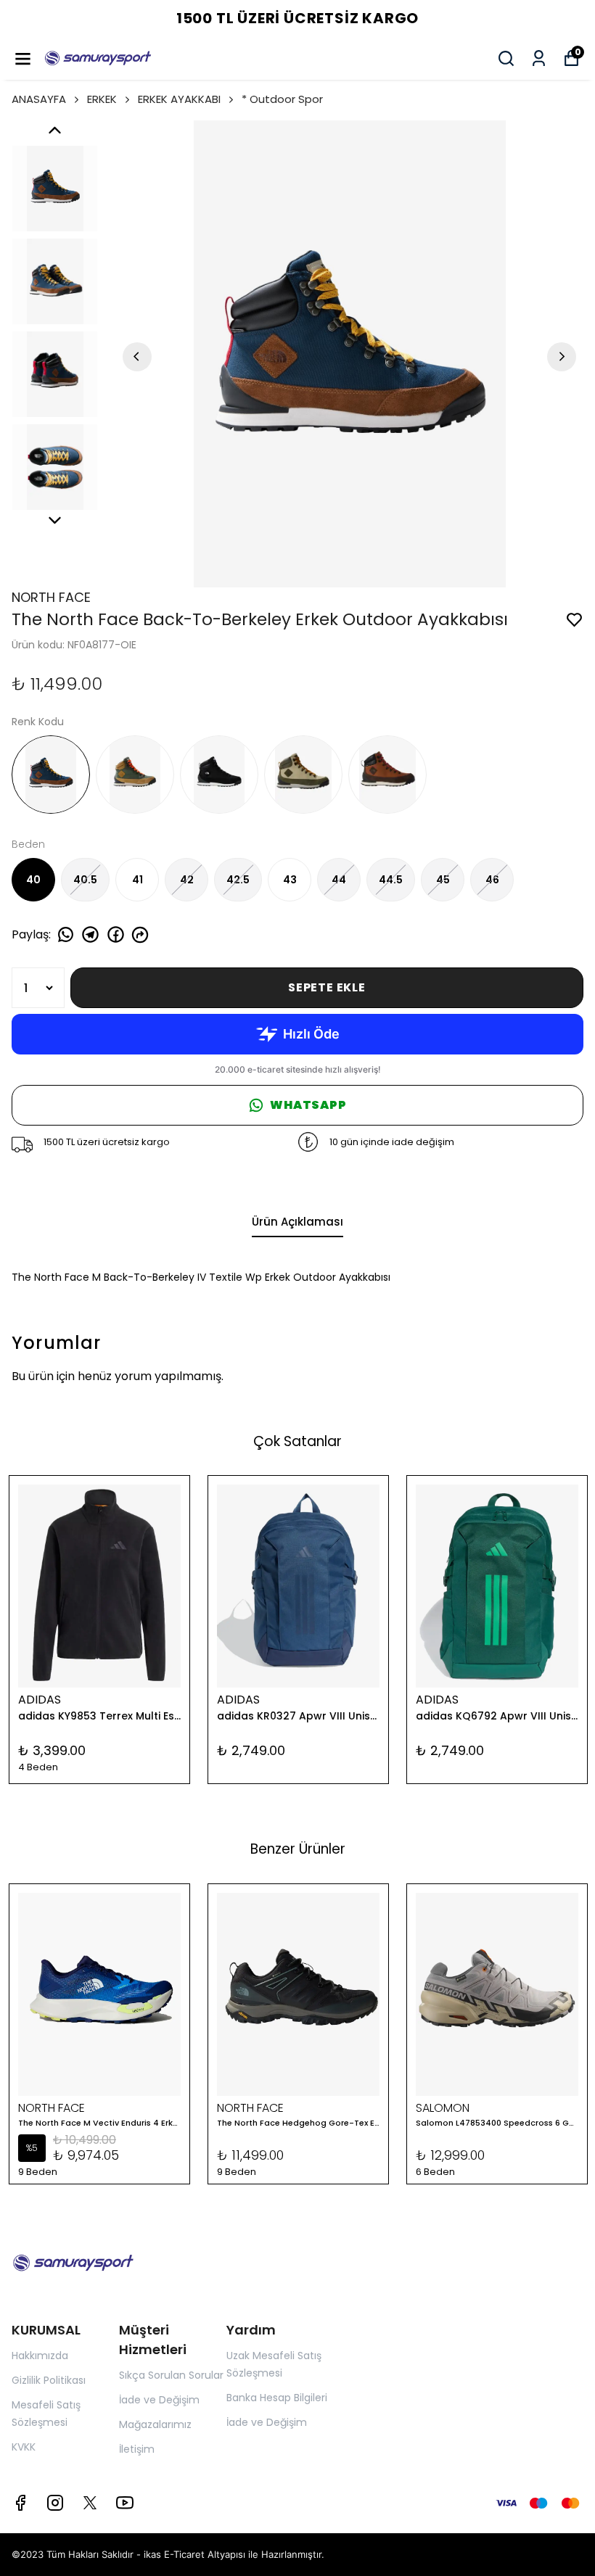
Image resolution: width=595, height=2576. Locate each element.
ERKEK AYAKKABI (179, 99)
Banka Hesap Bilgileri (277, 2398)
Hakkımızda (40, 2356)
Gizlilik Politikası (49, 2380)
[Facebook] (20, 2503)
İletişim (137, 2449)
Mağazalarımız (155, 2424)
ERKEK (102, 99)
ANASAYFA (39, 99)
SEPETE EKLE (327, 987)
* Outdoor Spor (282, 99)
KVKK (24, 2447)
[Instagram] (55, 2503)
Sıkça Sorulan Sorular (171, 2375)
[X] (90, 2503)
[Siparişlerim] (539, 58)
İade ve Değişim (159, 2400)
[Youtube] (125, 2503)
